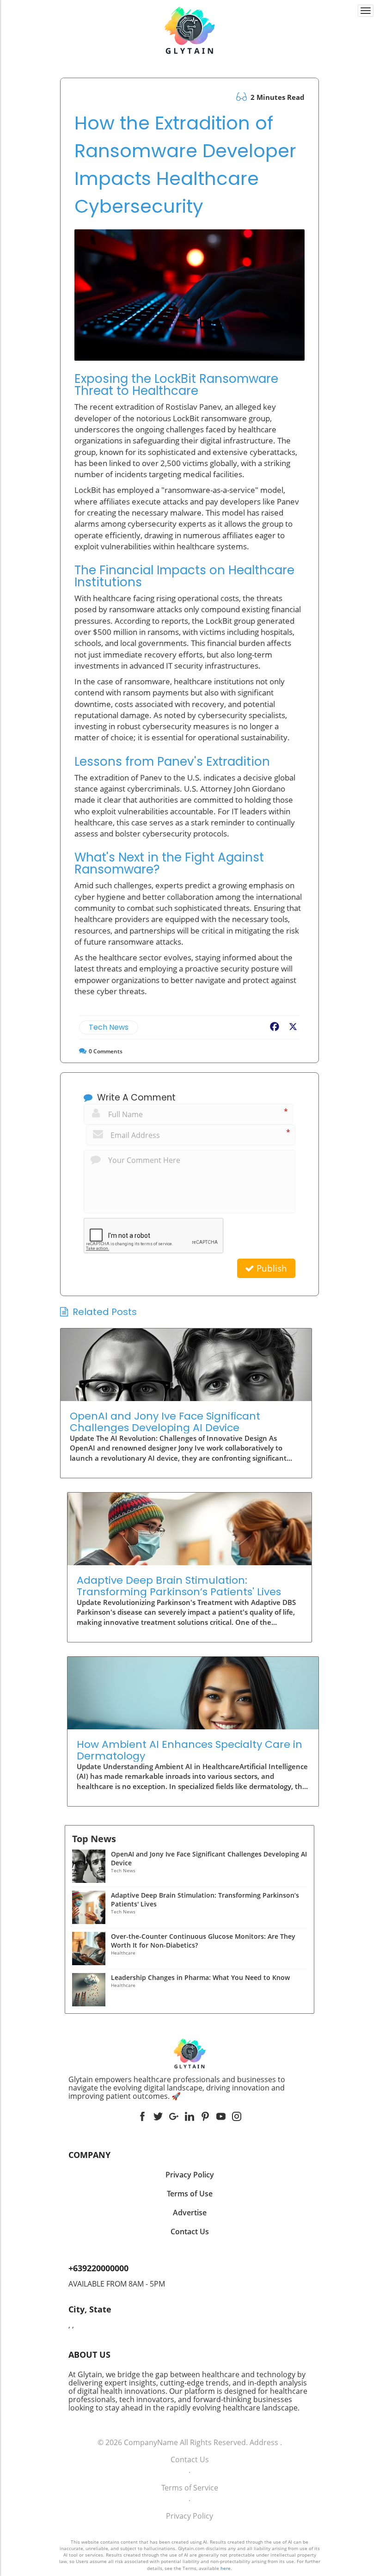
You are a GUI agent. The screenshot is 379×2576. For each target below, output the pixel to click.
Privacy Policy (189, 2516)
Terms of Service (190, 2488)
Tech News (109, 1027)
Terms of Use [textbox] (190, 2194)
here (226, 2568)
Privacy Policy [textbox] (190, 2175)
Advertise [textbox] (190, 2213)
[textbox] (189, 2088)
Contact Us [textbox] (190, 2232)
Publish (271, 1268)
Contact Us (190, 2459)
